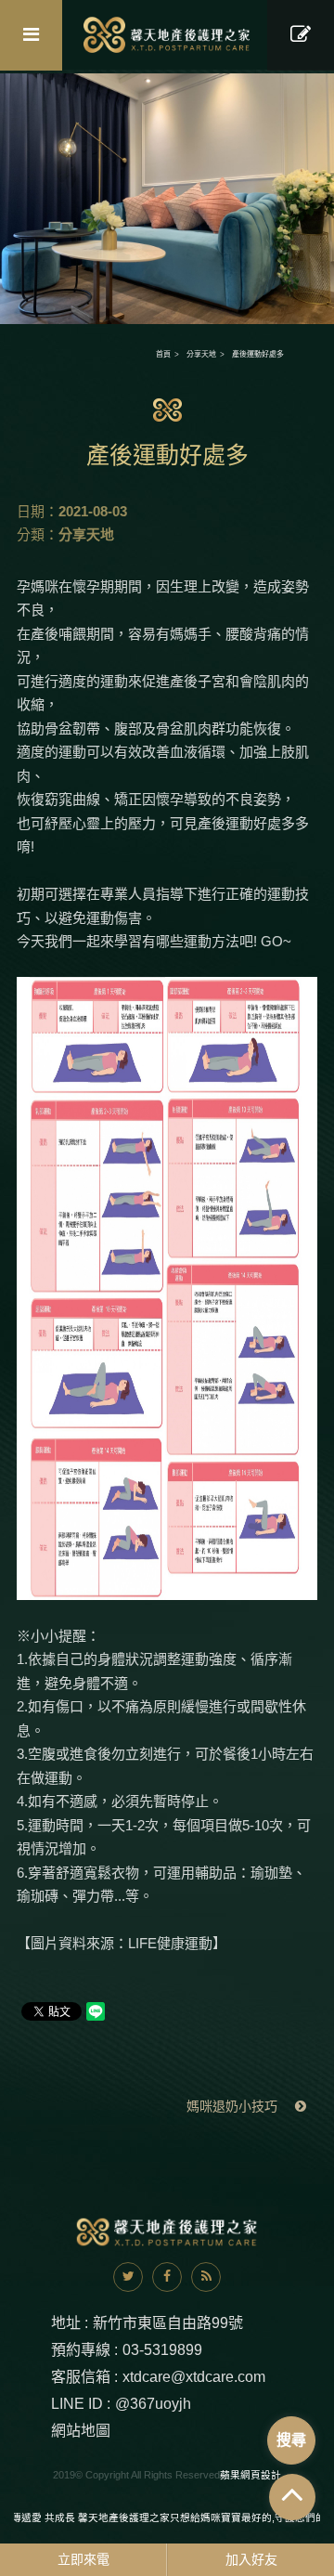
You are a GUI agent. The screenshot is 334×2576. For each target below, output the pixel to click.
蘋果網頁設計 (250, 2475)
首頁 (163, 354)
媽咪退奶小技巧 (234, 2106)
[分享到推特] (128, 2277)
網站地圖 (81, 2431)
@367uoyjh (153, 2404)
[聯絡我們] (301, 35)
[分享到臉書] (167, 2277)
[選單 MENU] (31, 35)
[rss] (206, 2277)
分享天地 (201, 354)
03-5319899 (162, 2350)
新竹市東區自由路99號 (168, 2323)
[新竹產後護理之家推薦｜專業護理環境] (167, 197)
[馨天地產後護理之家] (167, 35)
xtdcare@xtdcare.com (194, 2377)
